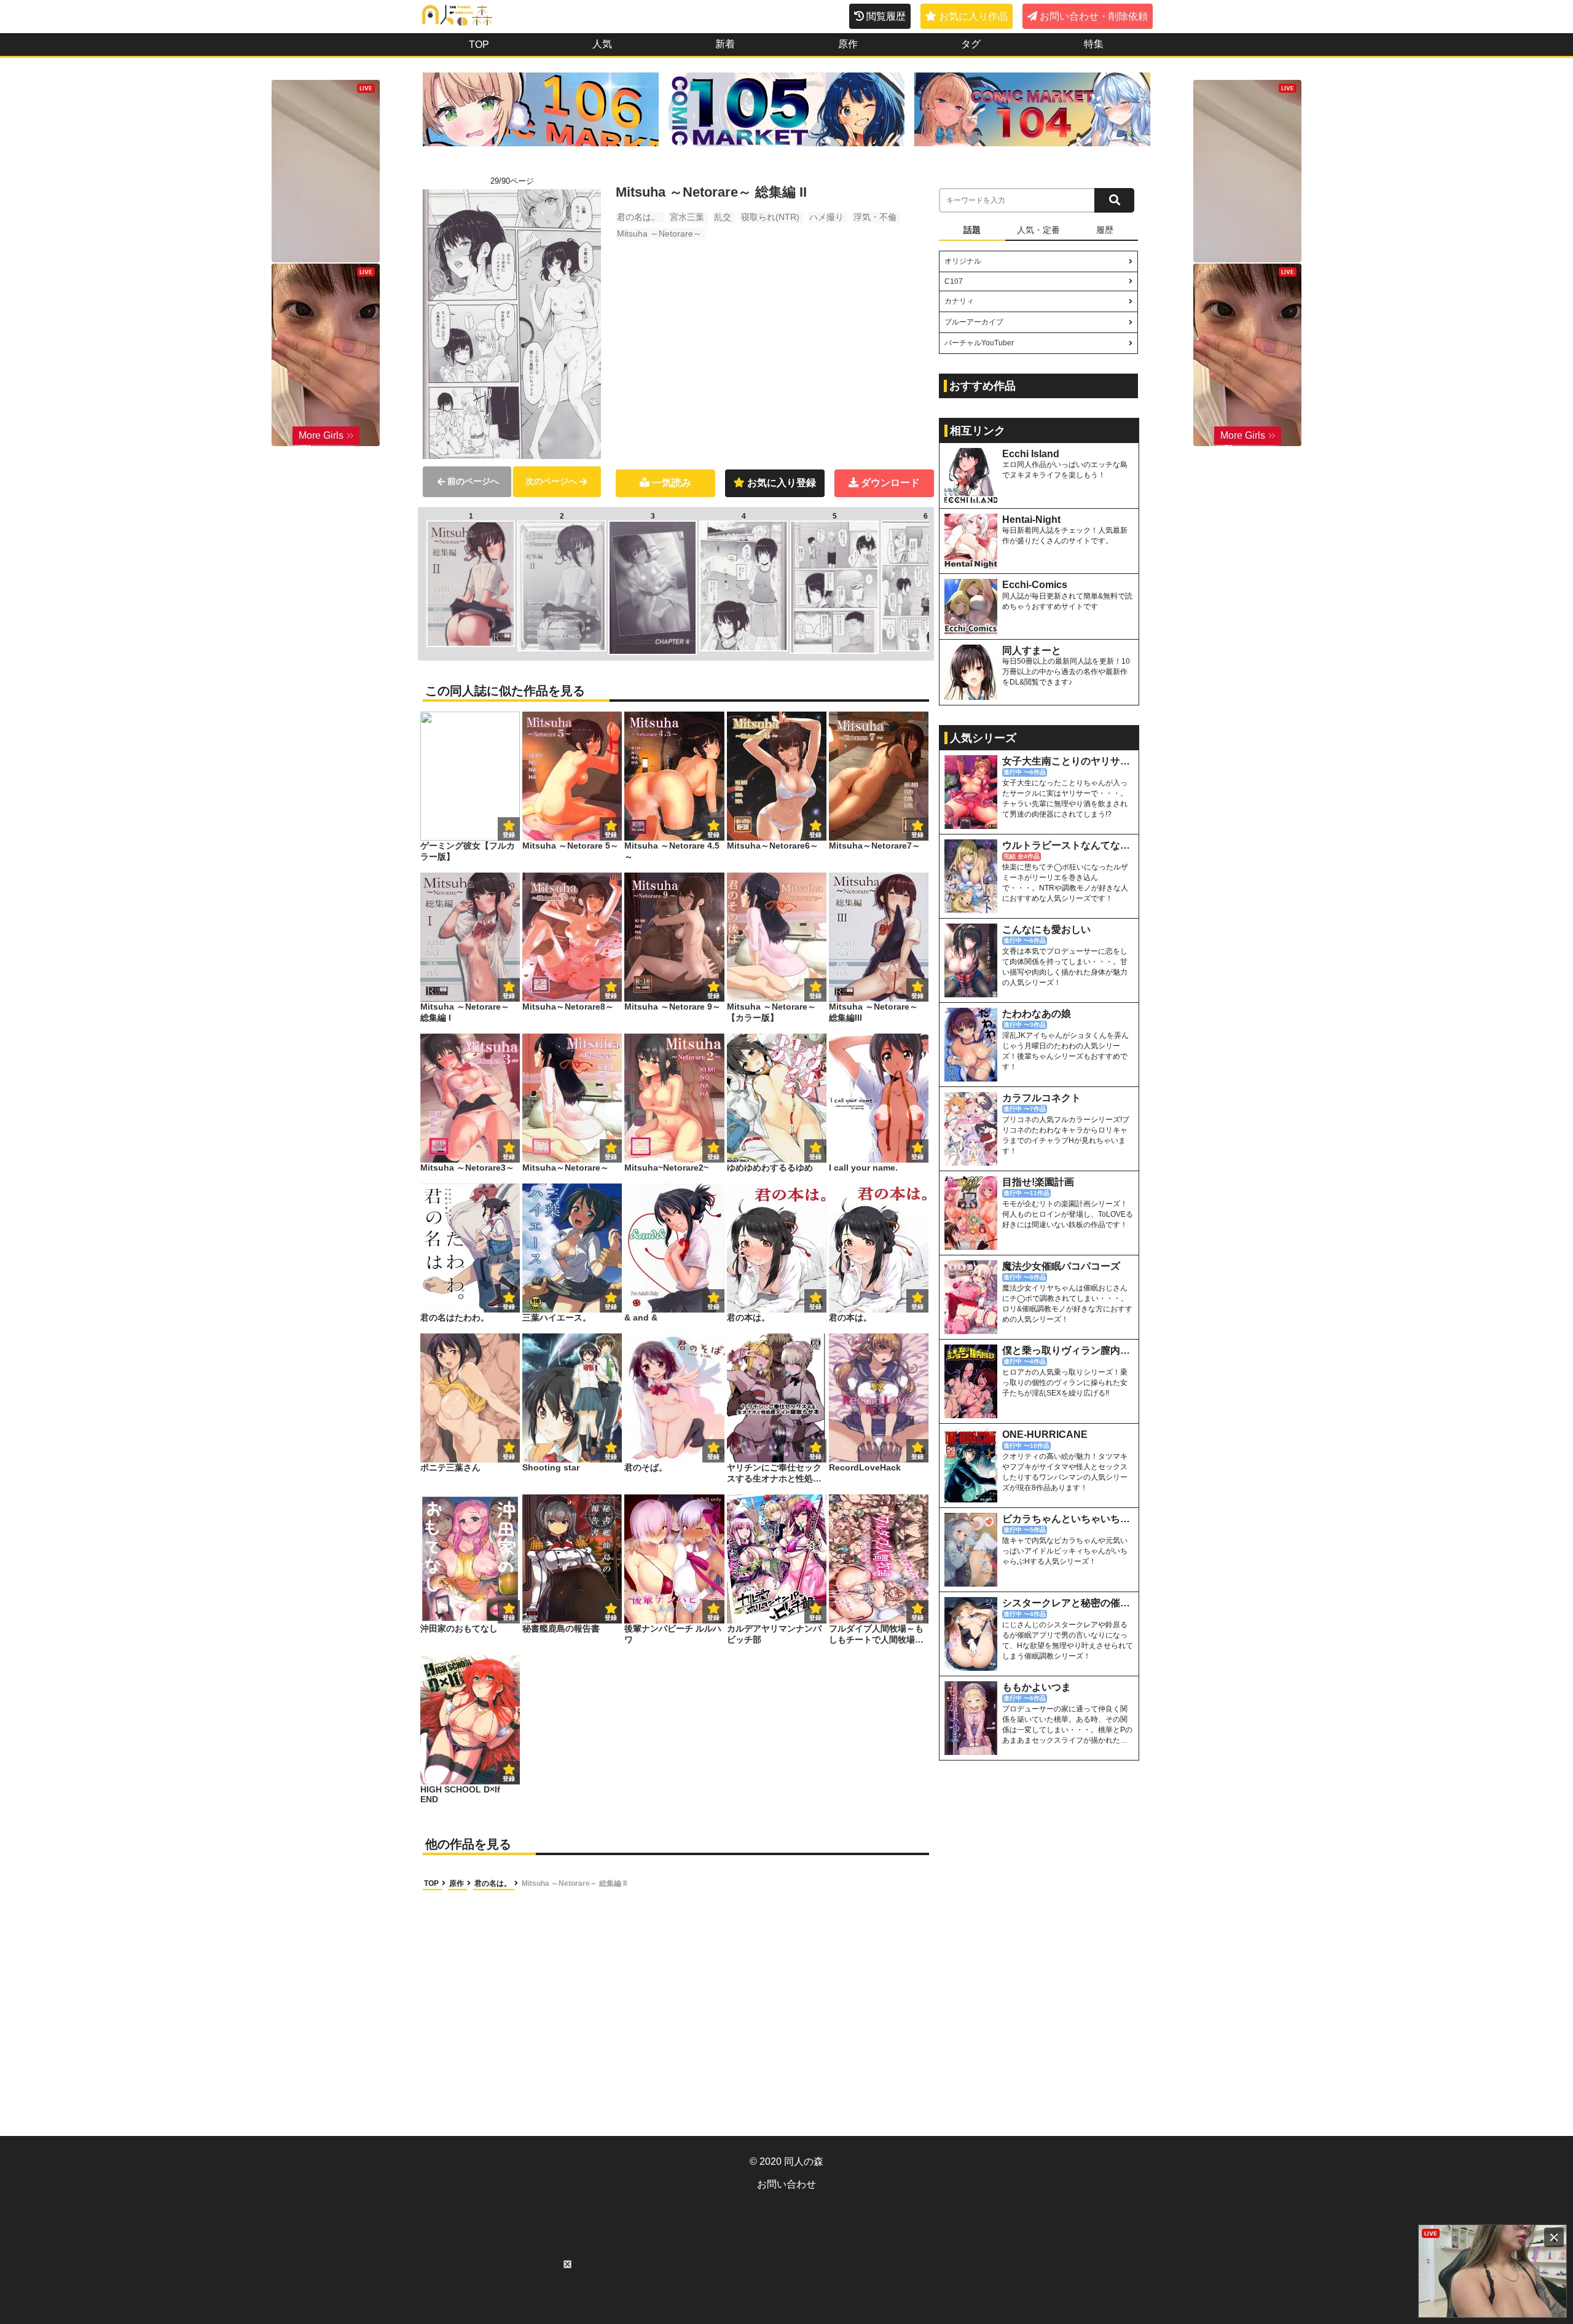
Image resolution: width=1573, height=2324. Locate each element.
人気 (602, 44)
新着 (725, 44)
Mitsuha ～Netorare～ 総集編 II (574, 1883)
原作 (848, 44)
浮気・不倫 (875, 217)
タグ (971, 44)
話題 (972, 230)
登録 (611, 835)
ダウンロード (890, 483)
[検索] (1114, 200)
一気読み (672, 483)
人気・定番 (1038, 230)
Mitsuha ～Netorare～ (659, 234)
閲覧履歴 (886, 16)
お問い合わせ (786, 2184)
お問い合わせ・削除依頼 (1094, 16)
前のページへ (473, 481)
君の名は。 (638, 217)
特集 (1094, 44)
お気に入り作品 (973, 16)
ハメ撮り (826, 217)
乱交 (723, 217)
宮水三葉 (687, 217)
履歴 (1105, 230)
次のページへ (551, 481)
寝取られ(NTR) (770, 217)
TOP (479, 45)
